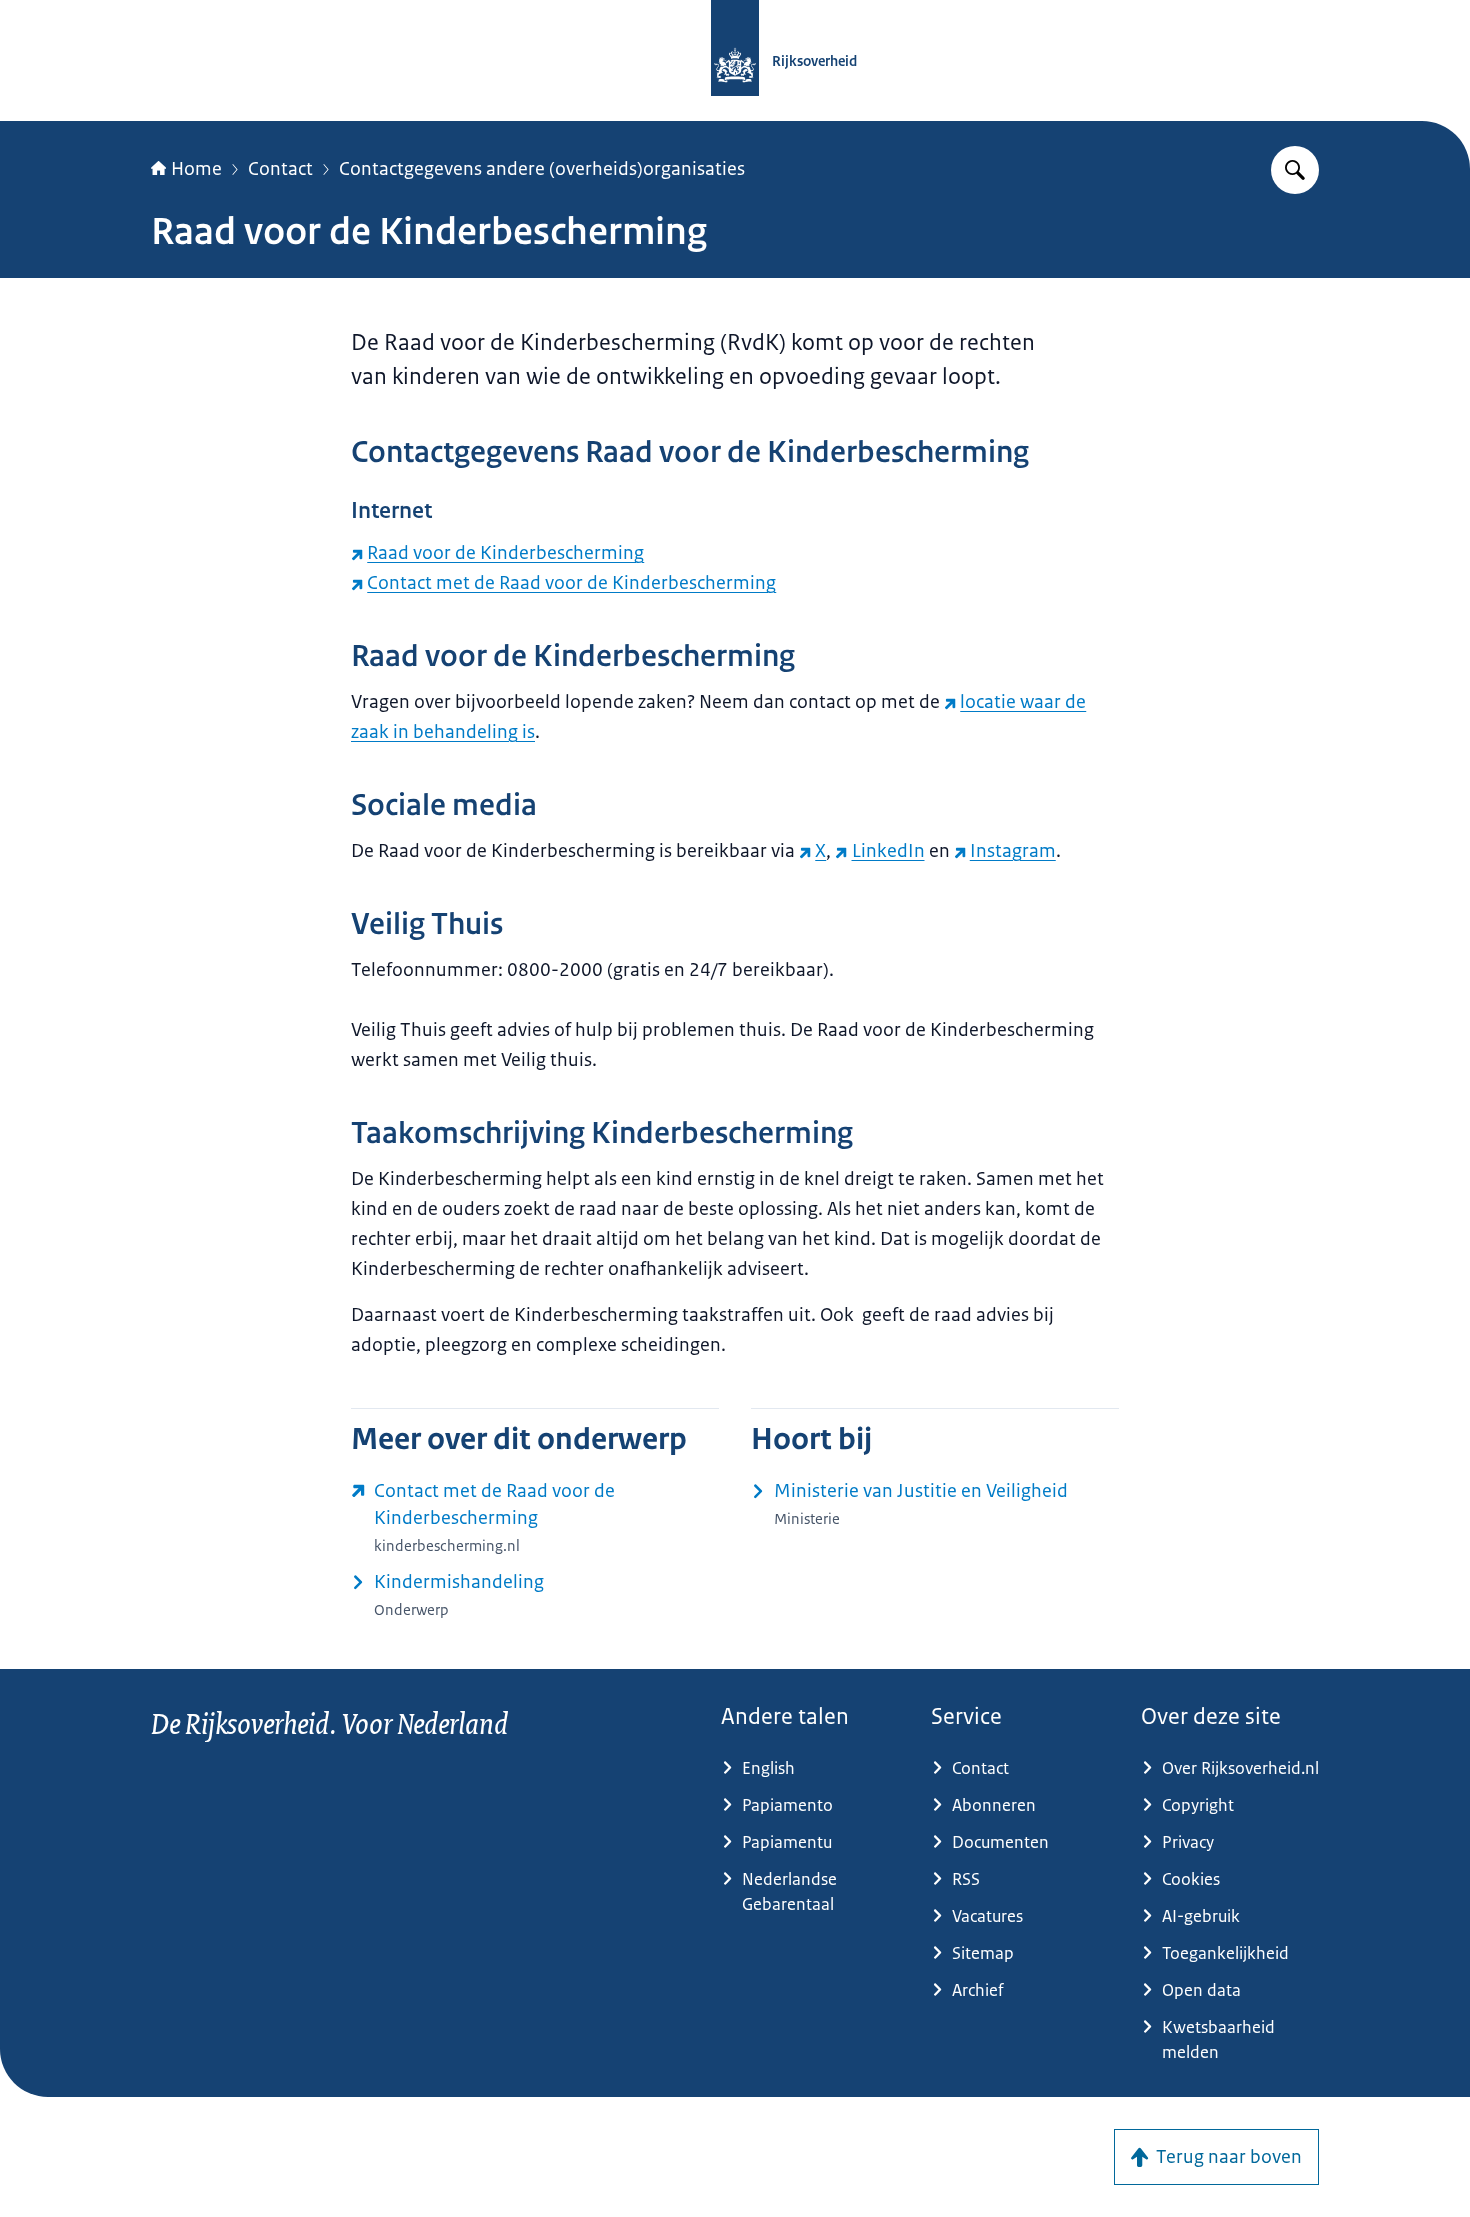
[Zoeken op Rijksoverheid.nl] (1295, 170)
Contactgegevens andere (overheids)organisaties (542, 169)
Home (196, 169)
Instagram (1013, 851)
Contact (280, 169)
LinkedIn (888, 851)
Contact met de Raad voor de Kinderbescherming (571, 583)
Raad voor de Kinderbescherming (505, 553)
